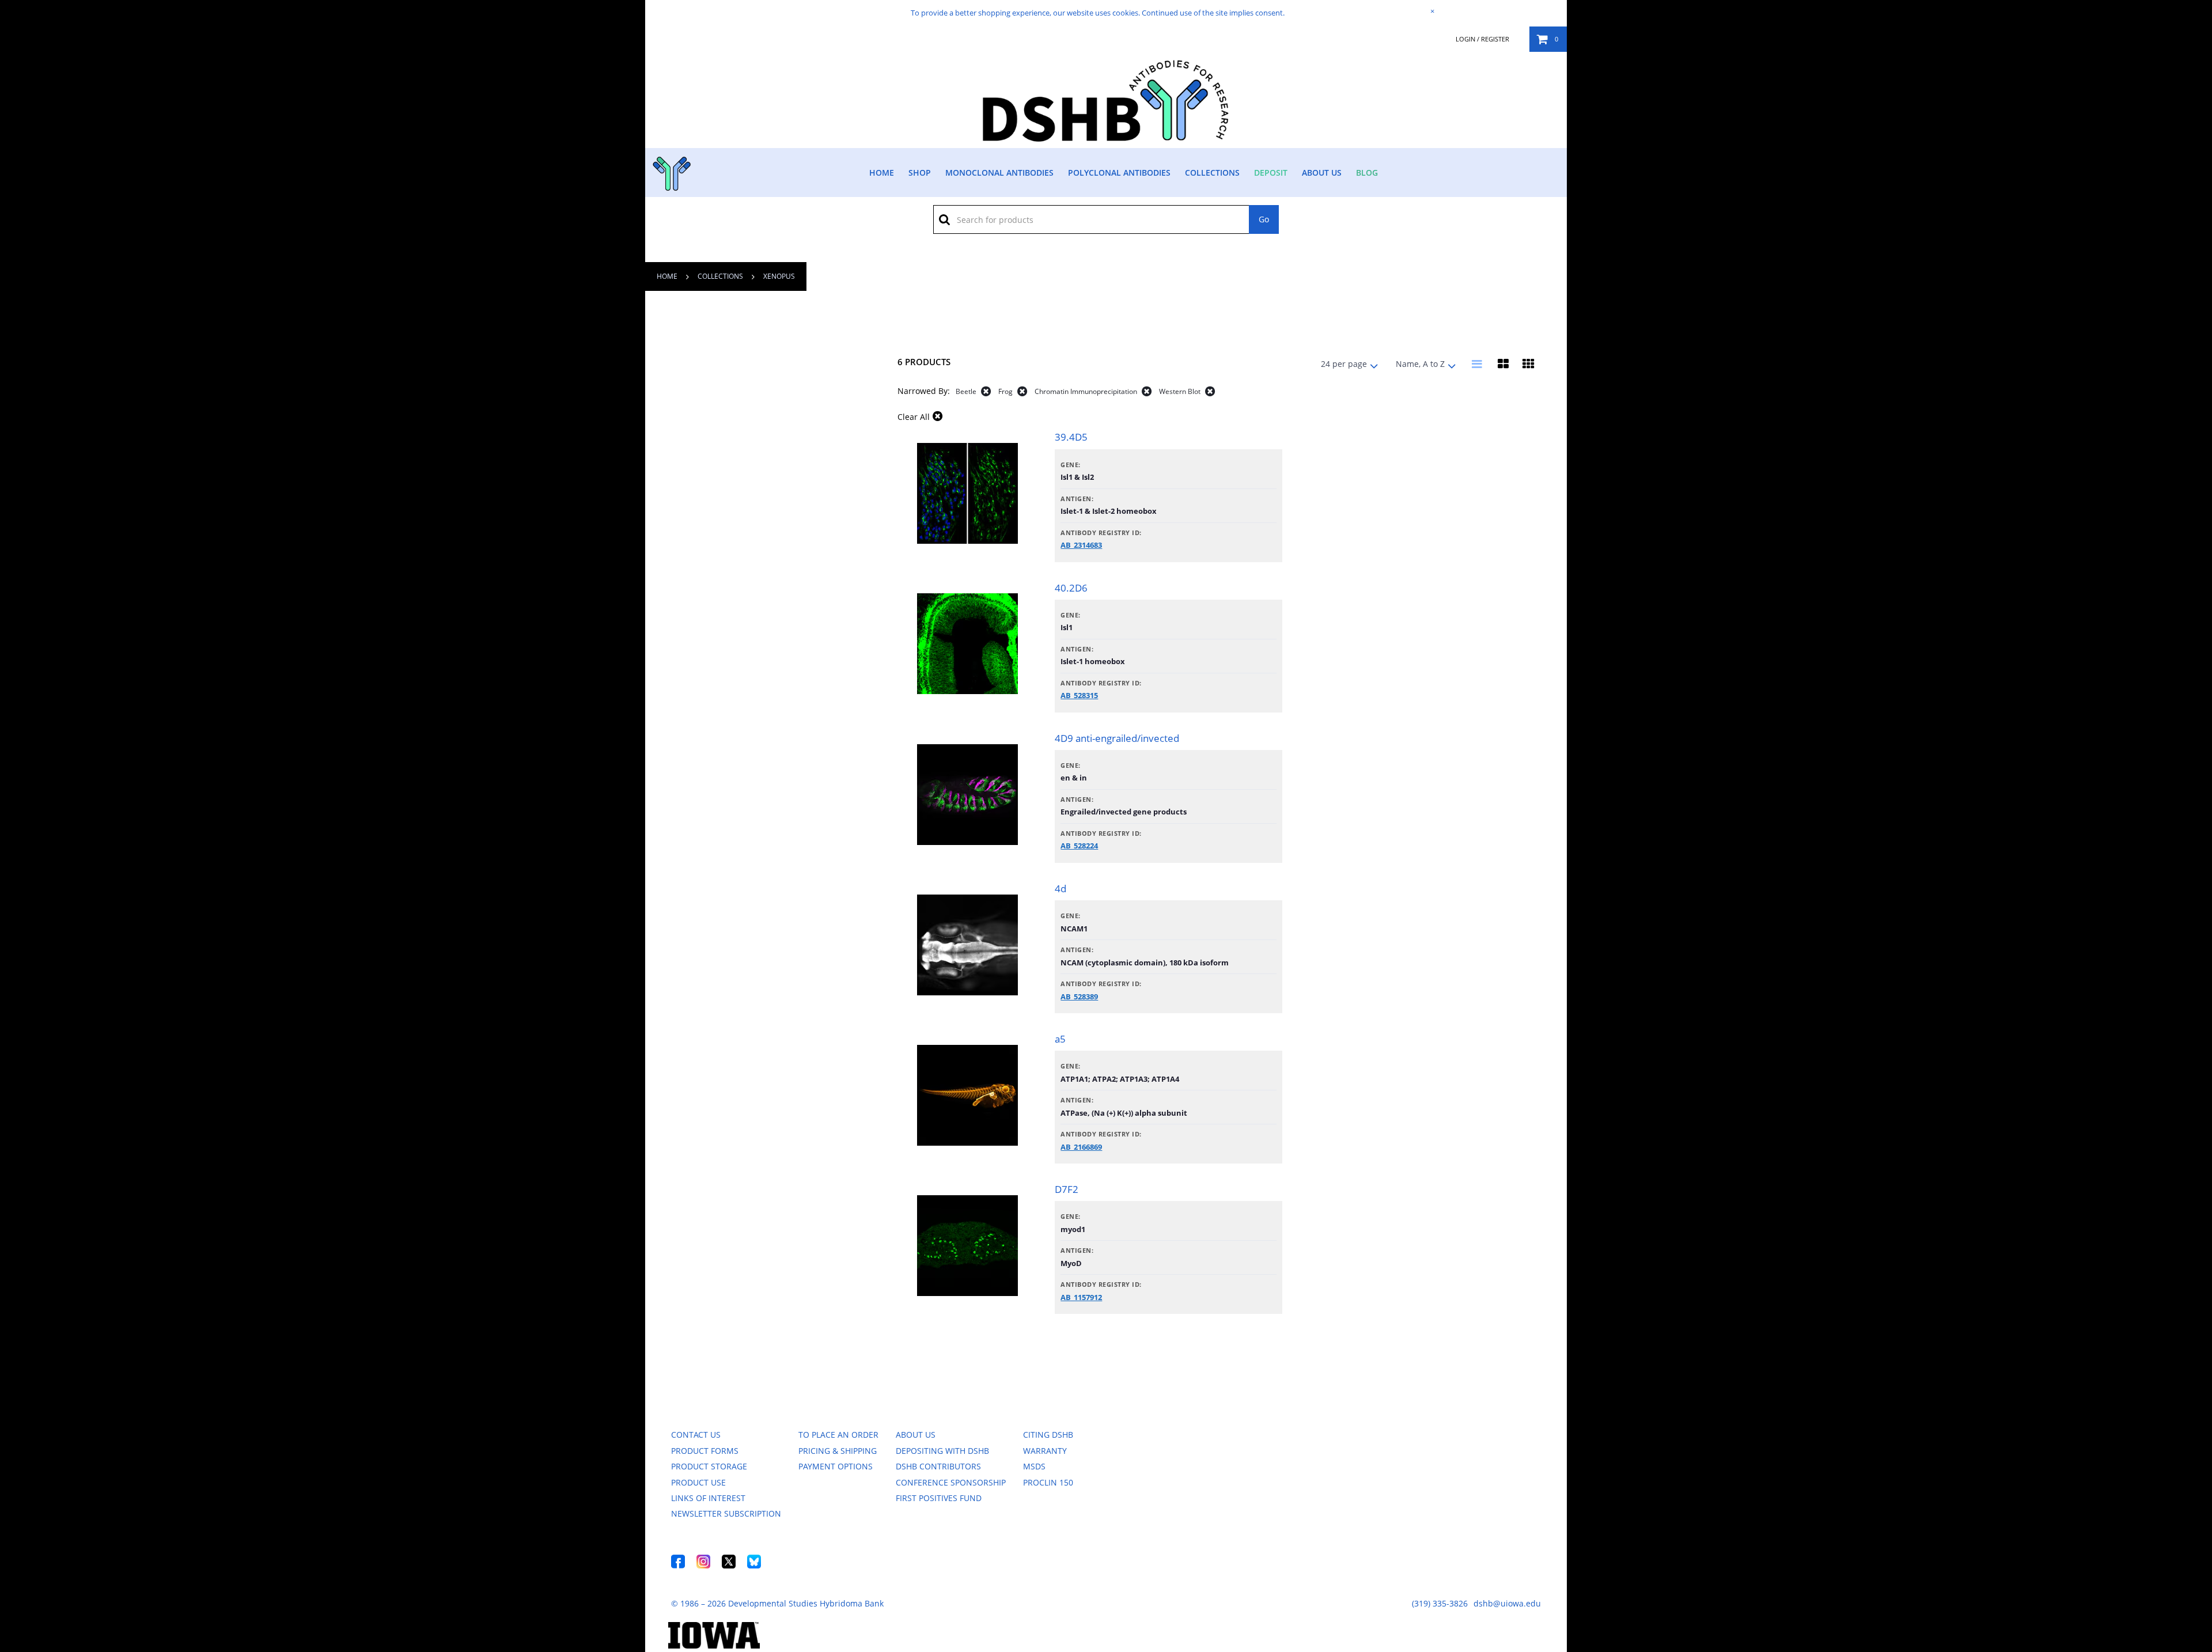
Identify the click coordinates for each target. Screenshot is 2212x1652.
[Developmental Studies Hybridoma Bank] (1106, 141)
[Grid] (1528, 364)
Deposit (1271, 173)
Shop (920, 173)
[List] (1478, 364)
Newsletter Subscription (726, 1513)
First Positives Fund (939, 1498)
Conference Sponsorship (951, 1482)
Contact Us (696, 1435)
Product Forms (705, 1451)
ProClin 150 (1048, 1482)
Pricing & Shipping (838, 1451)
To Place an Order (838, 1435)
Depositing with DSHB (942, 1451)
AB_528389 (1079, 996)
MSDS (1034, 1466)
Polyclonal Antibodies (1119, 173)
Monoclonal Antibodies (999, 173)
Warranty (1045, 1451)
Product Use (698, 1482)
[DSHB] (670, 171)
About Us (1322, 173)
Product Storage (709, 1466)
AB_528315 (1079, 695)
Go (1264, 219)
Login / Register (1482, 39)
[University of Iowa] (714, 1645)
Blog (1367, 173)
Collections (1212, 173)
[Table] (1503, 364)
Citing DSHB (1048, 1435)
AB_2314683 (1081, 545)
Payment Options (836, 1466)
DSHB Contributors (938, 1466)
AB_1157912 (1081, 1297)
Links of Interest (708, 1498)
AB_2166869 (1081, 1147)
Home (882, 173)
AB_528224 (1079, 846)
